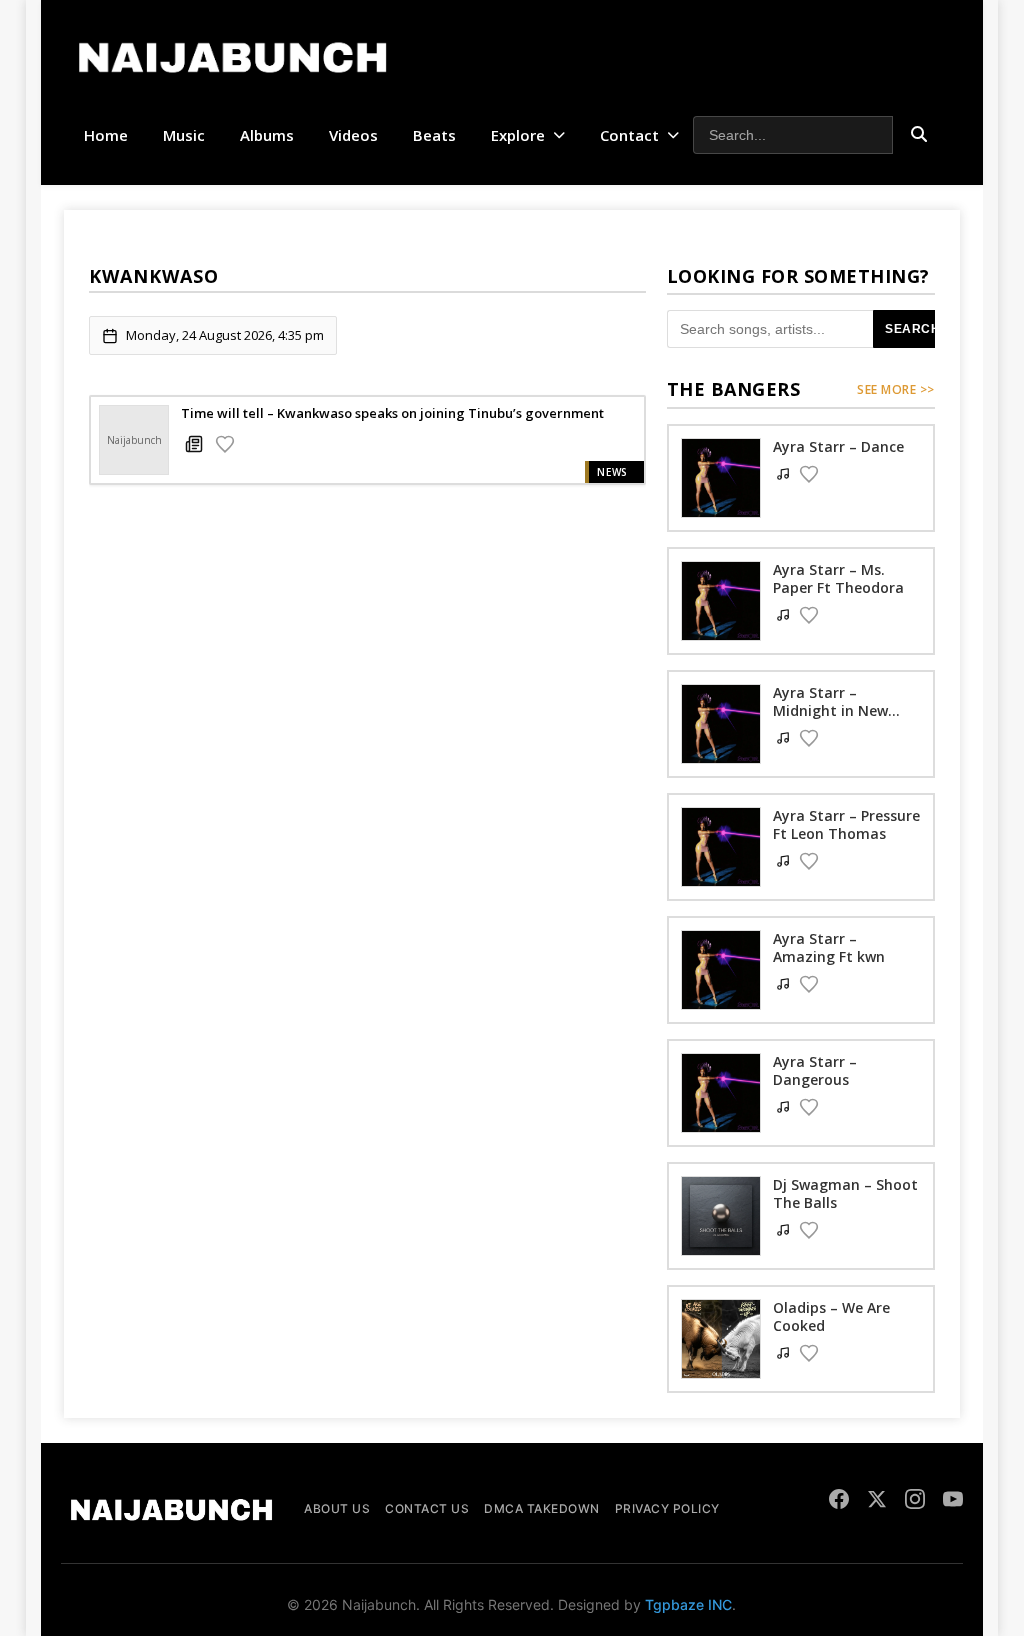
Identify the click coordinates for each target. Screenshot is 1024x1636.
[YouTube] (953, 1502)
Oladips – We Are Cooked (831, 1316)
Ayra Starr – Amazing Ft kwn (829, 947)
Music (184, 135)
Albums (267, 135)
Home (106, 135)
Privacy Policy (667, 1508)
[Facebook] (839, 1502)
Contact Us (427, 1508)
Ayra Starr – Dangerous (815, 1070)
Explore (518, 135)
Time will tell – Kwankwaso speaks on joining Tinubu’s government (392, 413)
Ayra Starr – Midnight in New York (830, 710)
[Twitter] (877, 1502)
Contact (629, 135)
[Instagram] (915, 1502)
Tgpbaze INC (688, 1604)
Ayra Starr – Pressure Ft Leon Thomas (846, 824)
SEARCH (912, 329)
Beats (434, 135)
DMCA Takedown (542, 1508)
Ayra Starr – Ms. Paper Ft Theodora (838, 578)
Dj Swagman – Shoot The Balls (845, 1193)
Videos (353, 135)
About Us (337, 1508)
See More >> (896, 389)
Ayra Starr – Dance (838, 446)
